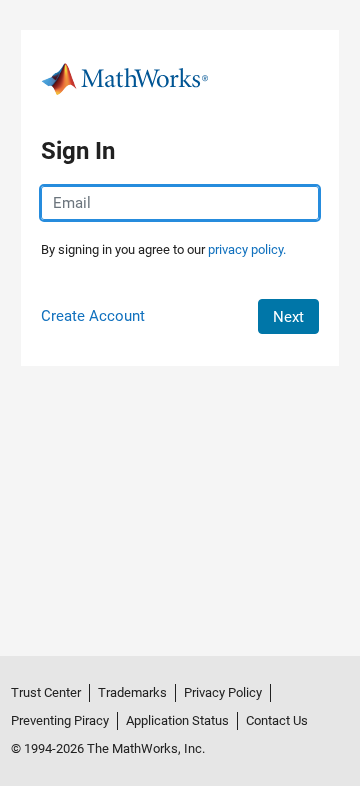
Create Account (93, 316)
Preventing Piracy (60, 720)
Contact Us (277, 720)
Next (288, 317)
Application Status (177, 720)
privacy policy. (247, 249)
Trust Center (46, 692)
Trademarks (132, 692)
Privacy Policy (223, 692)
